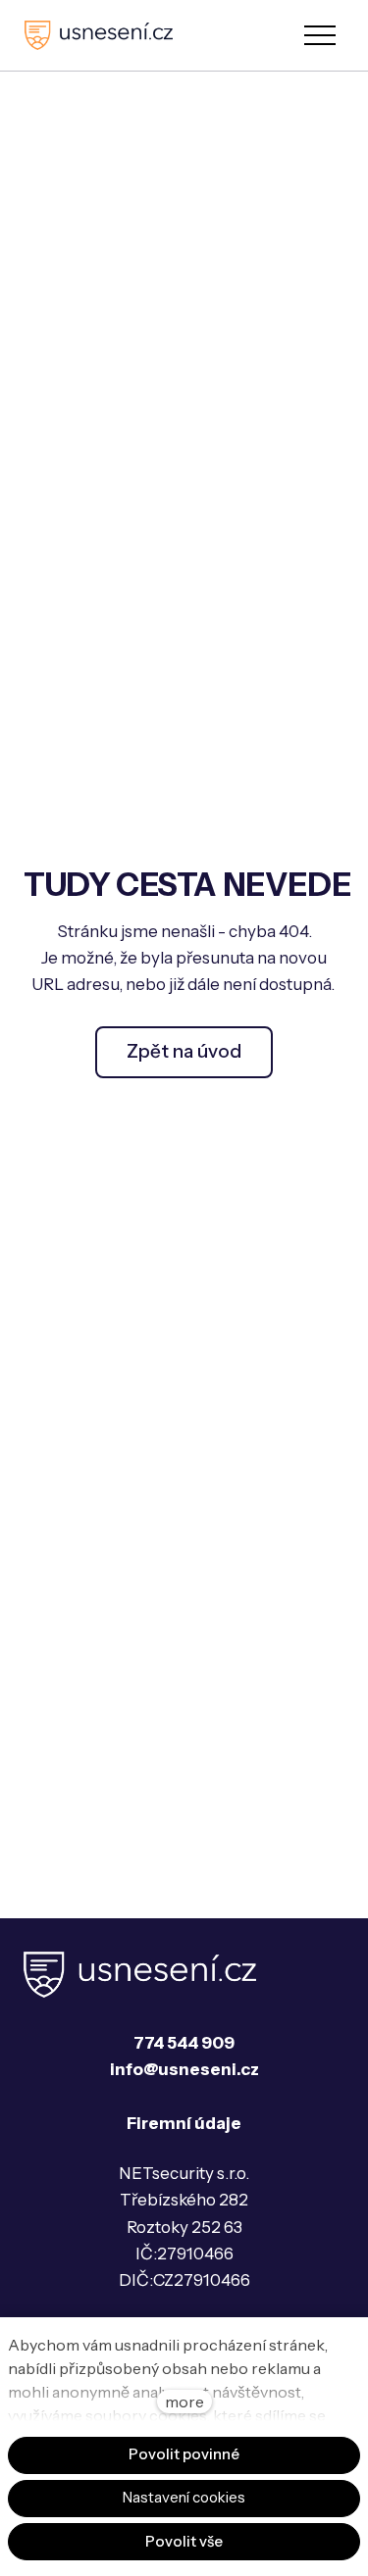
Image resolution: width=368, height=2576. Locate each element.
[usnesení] (99, 35)
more (184, 2402)
